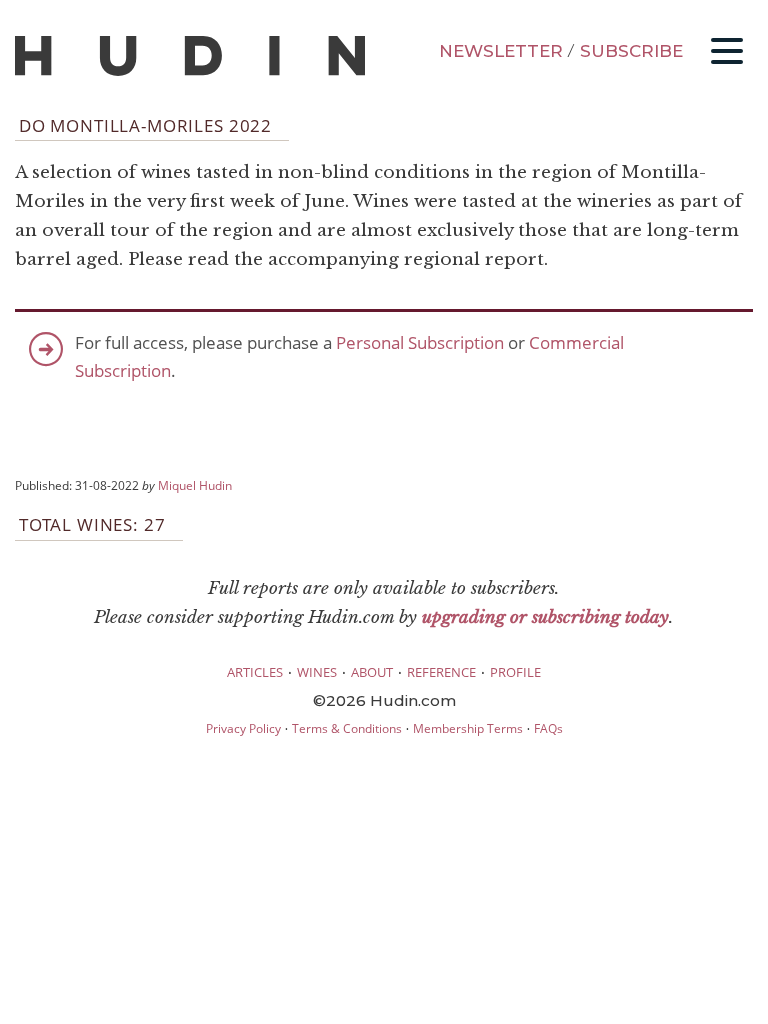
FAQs (548, 728)
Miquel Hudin (195, 485)
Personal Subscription (420, 342)
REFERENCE (441, 672)
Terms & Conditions (347, 728)
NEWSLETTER (501, 51)
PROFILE (515, 672)
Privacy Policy (243, 728)
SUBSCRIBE (631, 51)
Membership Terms (468, 728)
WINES (317, 672)
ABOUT (372, 672)
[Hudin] (190, 71)
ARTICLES (255, 672)
